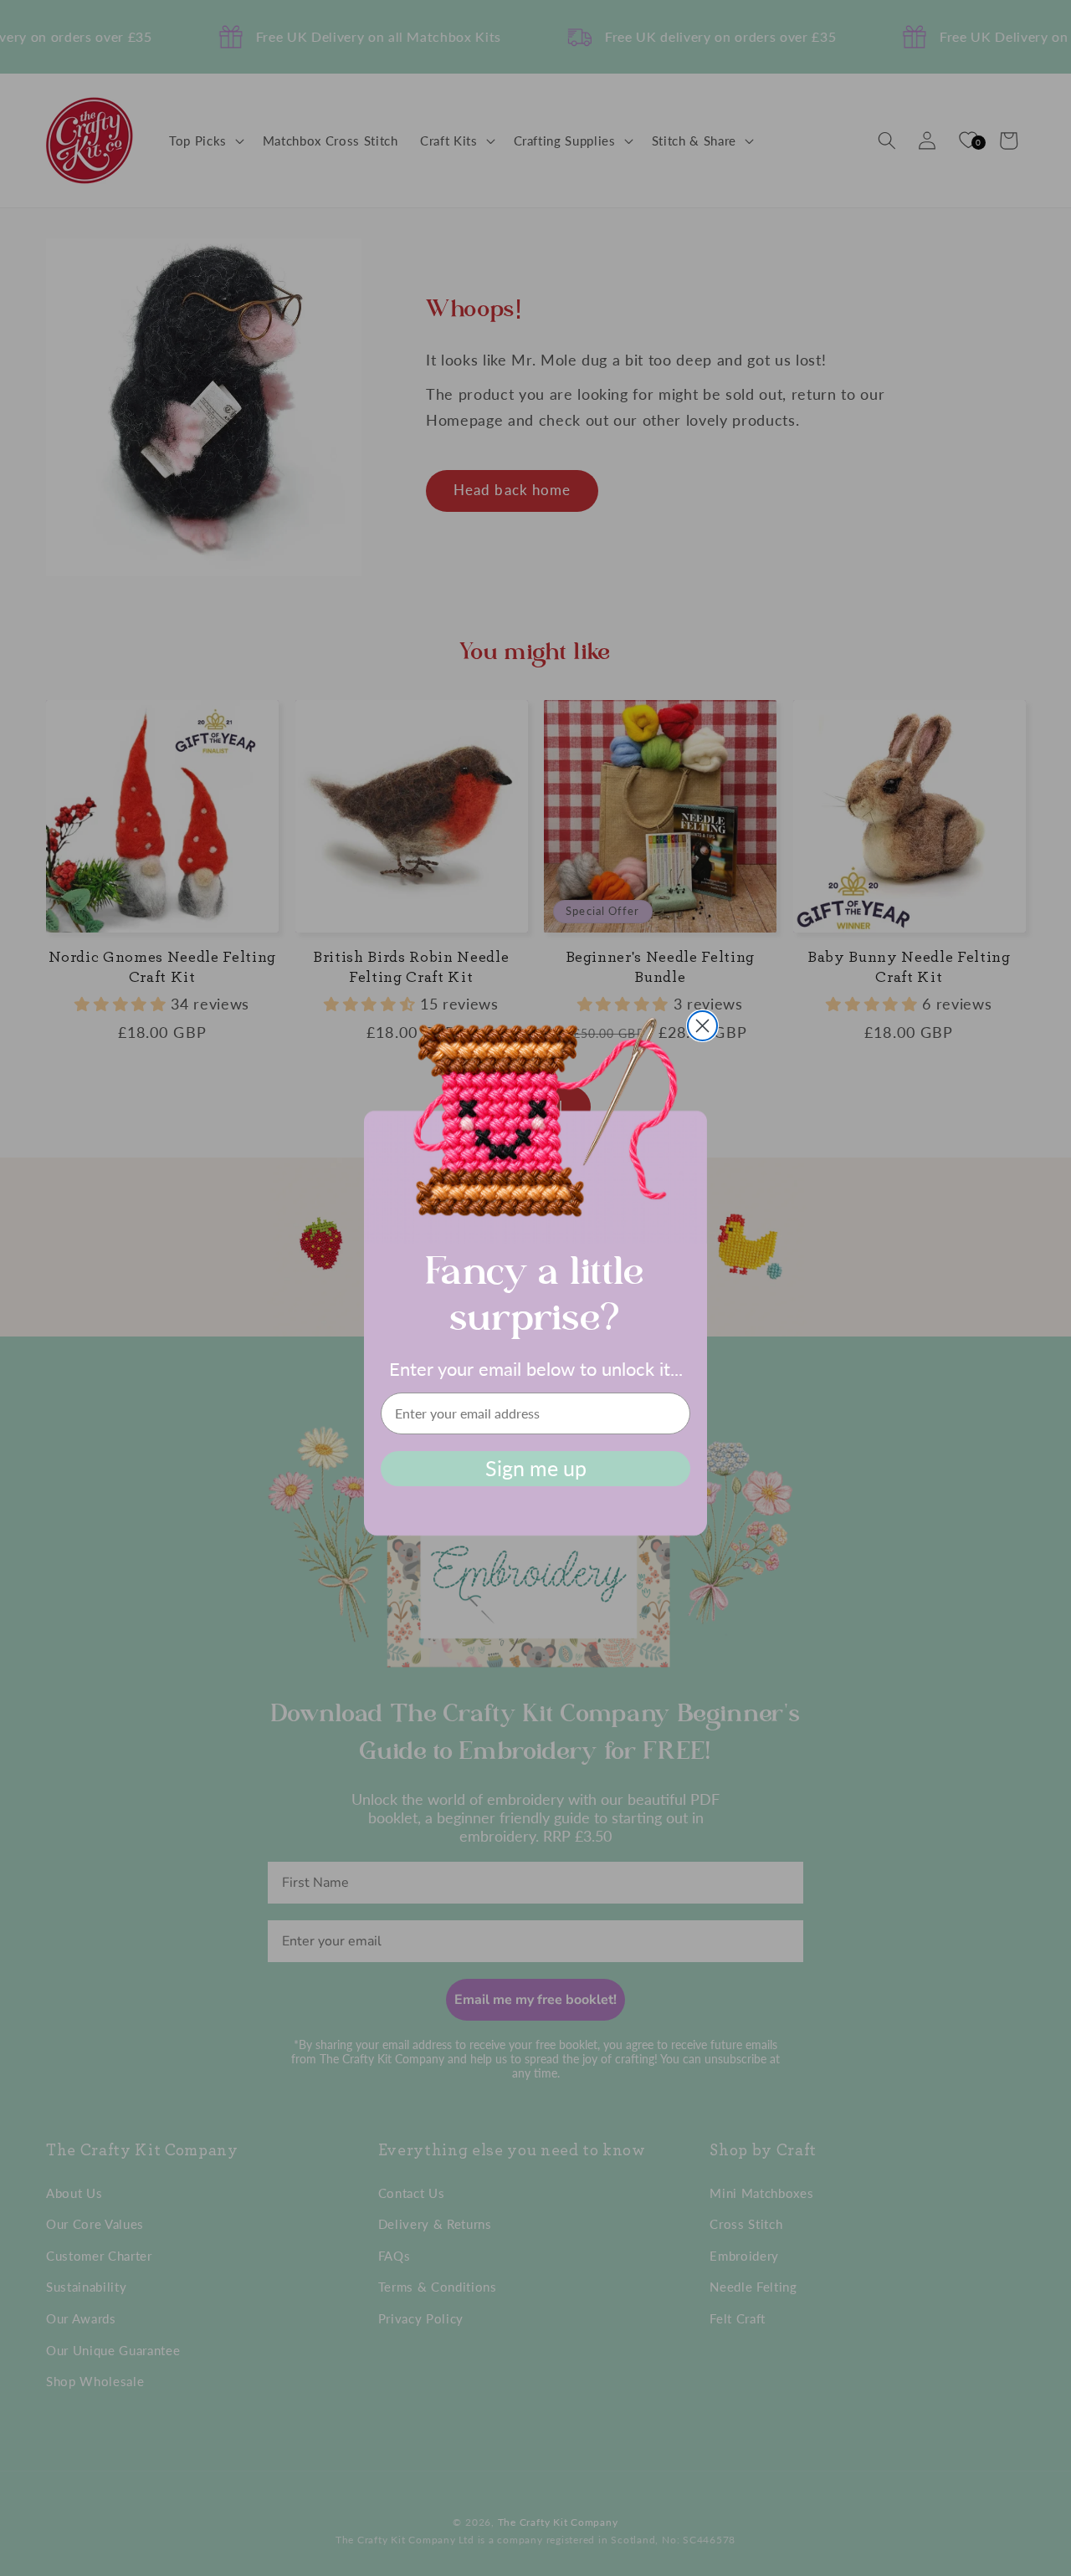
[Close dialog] (702, 1026)
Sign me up (536, 1468)
